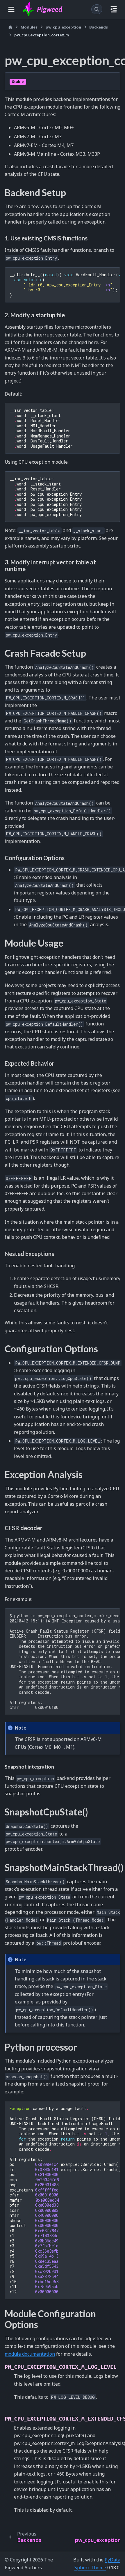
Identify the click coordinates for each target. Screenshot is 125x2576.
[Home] (10, 27)
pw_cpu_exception (63, 27)
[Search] (97, 9)
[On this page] (114, 9)
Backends (99, 27)
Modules (29, 27)
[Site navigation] (11, 9)
